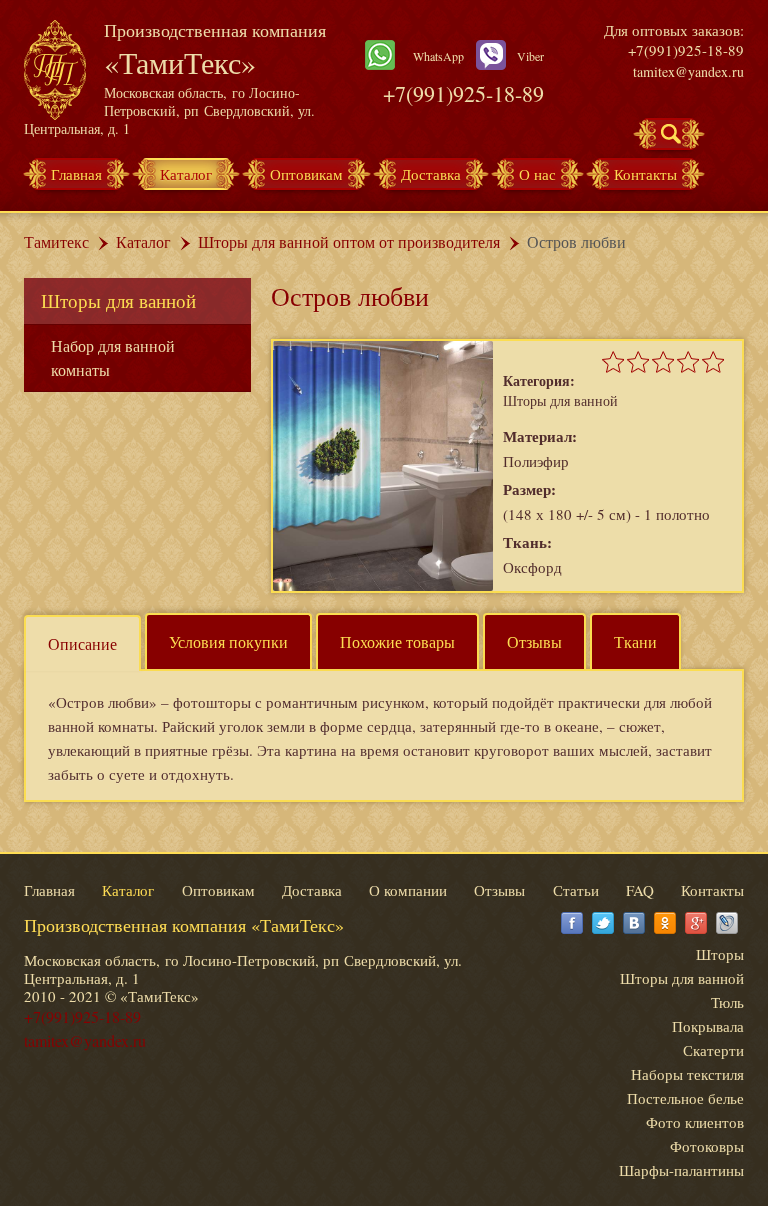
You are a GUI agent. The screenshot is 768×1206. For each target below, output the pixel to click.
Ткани (635, 641)
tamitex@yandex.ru (688, 71)
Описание (82, 643)
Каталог (186, 174)
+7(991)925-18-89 (463, 93)
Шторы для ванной (118, 300)
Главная (76, 174)
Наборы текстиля (687, 1074)
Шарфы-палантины (681, 1170)
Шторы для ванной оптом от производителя (349, 241)
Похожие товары (397, 641)
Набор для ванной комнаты (113, 357)
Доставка (431, 174)
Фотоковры (707, 1146)
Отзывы (534, 641)
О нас (537, 174)
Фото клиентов (695, 1122)
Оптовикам (306, 174)
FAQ (640, 890)
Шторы (720, 954)
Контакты (645, 174)
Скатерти (713, 1050)
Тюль (727, 1002)
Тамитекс (56, 241)
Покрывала (708, 1026)
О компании (408, 890)
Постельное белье (685, 1098)
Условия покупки (228, 641)
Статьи (576, 890)
